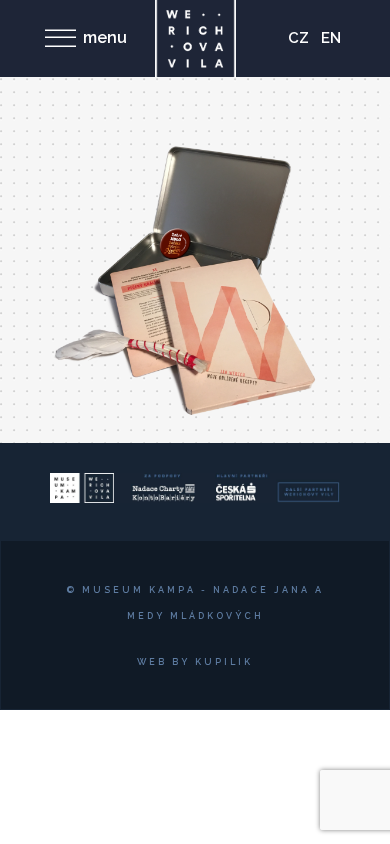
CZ (298, 38)
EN (331, 38)
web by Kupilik (195, 662)
